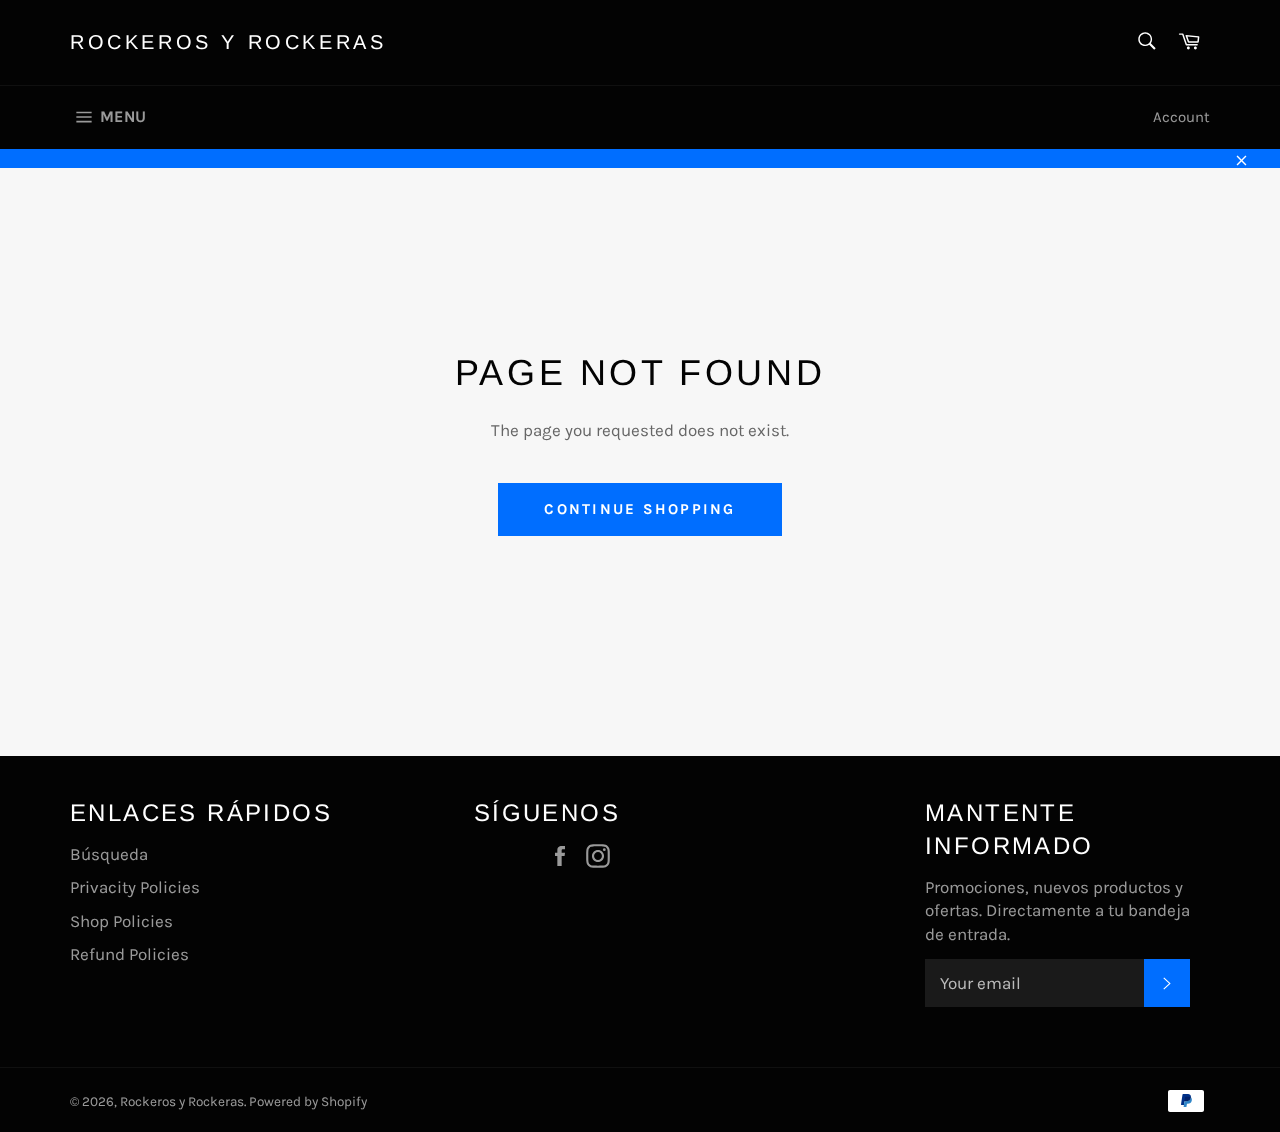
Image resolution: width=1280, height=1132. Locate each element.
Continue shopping (639, 509)
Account (1181, 117)
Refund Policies (129, 954)
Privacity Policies (135, 887)
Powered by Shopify (308, 1101)
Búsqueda (109, 854)
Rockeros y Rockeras (228, 42)
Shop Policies (121, 921)
